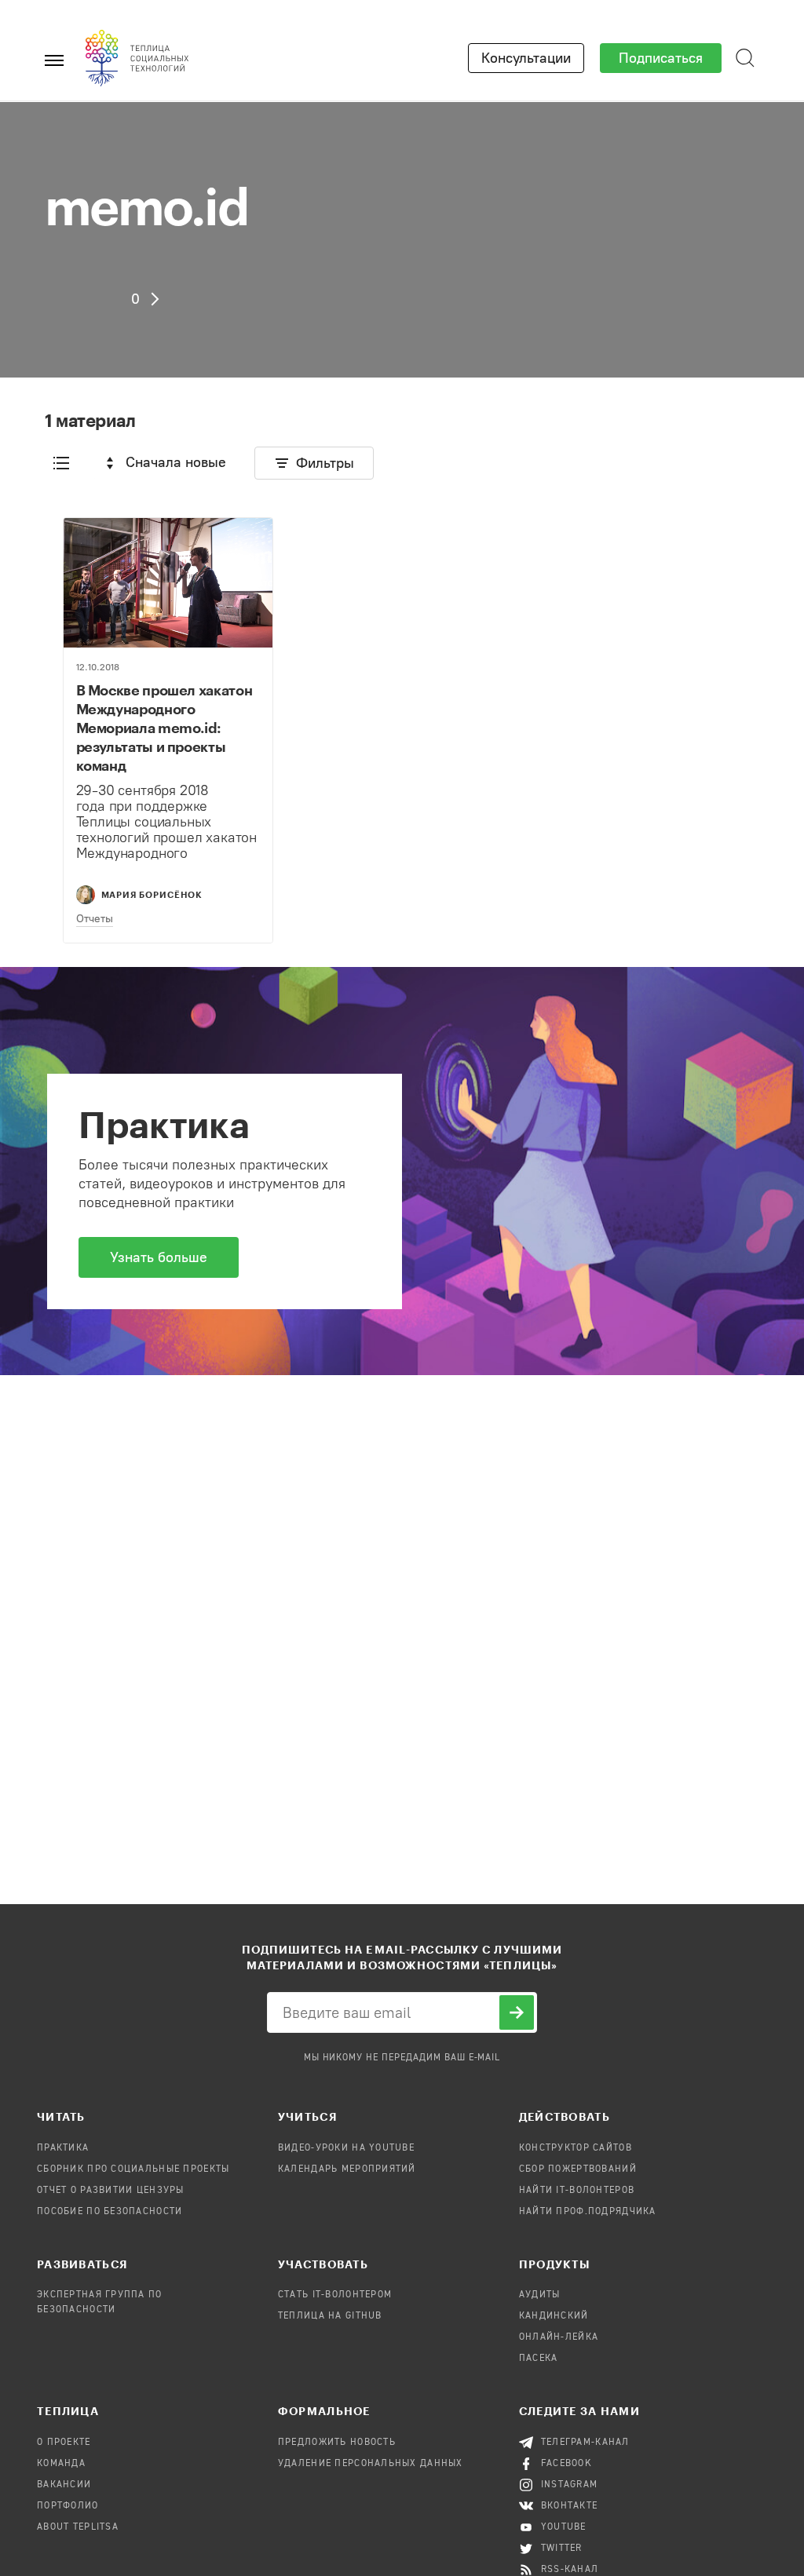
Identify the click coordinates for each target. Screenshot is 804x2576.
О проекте (64, 2443)
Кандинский (554, 2316)
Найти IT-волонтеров (577, 2191)
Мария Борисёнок (152, 894)
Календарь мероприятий (347, 2169)
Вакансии (64, 2485)
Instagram (570, 2485)
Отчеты (95, 919)
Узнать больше (159, 1257)
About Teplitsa (78, 2527)
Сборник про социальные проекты (133, 2169)
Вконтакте (570, 2506)
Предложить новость (337, 2443)
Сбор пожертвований (578, 2169)
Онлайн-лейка (559, 2337)
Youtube (564, 2527)
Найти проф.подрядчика (588, 2212)
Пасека (539, 2359)
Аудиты (540, 2295)
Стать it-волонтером (335, 2295)
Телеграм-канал (585, 2443)
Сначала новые (176, 462)
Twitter (562, 2549)
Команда (61, 2464)
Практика (63, 2148)
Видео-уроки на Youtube (346, 2148)
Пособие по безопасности (110, 2212)
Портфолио (68, 2506)
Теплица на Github (330, 2316)
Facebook (566, 2464)
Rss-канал (570, 2570)
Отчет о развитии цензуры (111, 2191)
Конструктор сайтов (576, 2148)
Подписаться (661, 58)
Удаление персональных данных (371, 2464)
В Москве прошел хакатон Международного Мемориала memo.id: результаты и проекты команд (164, 728)
